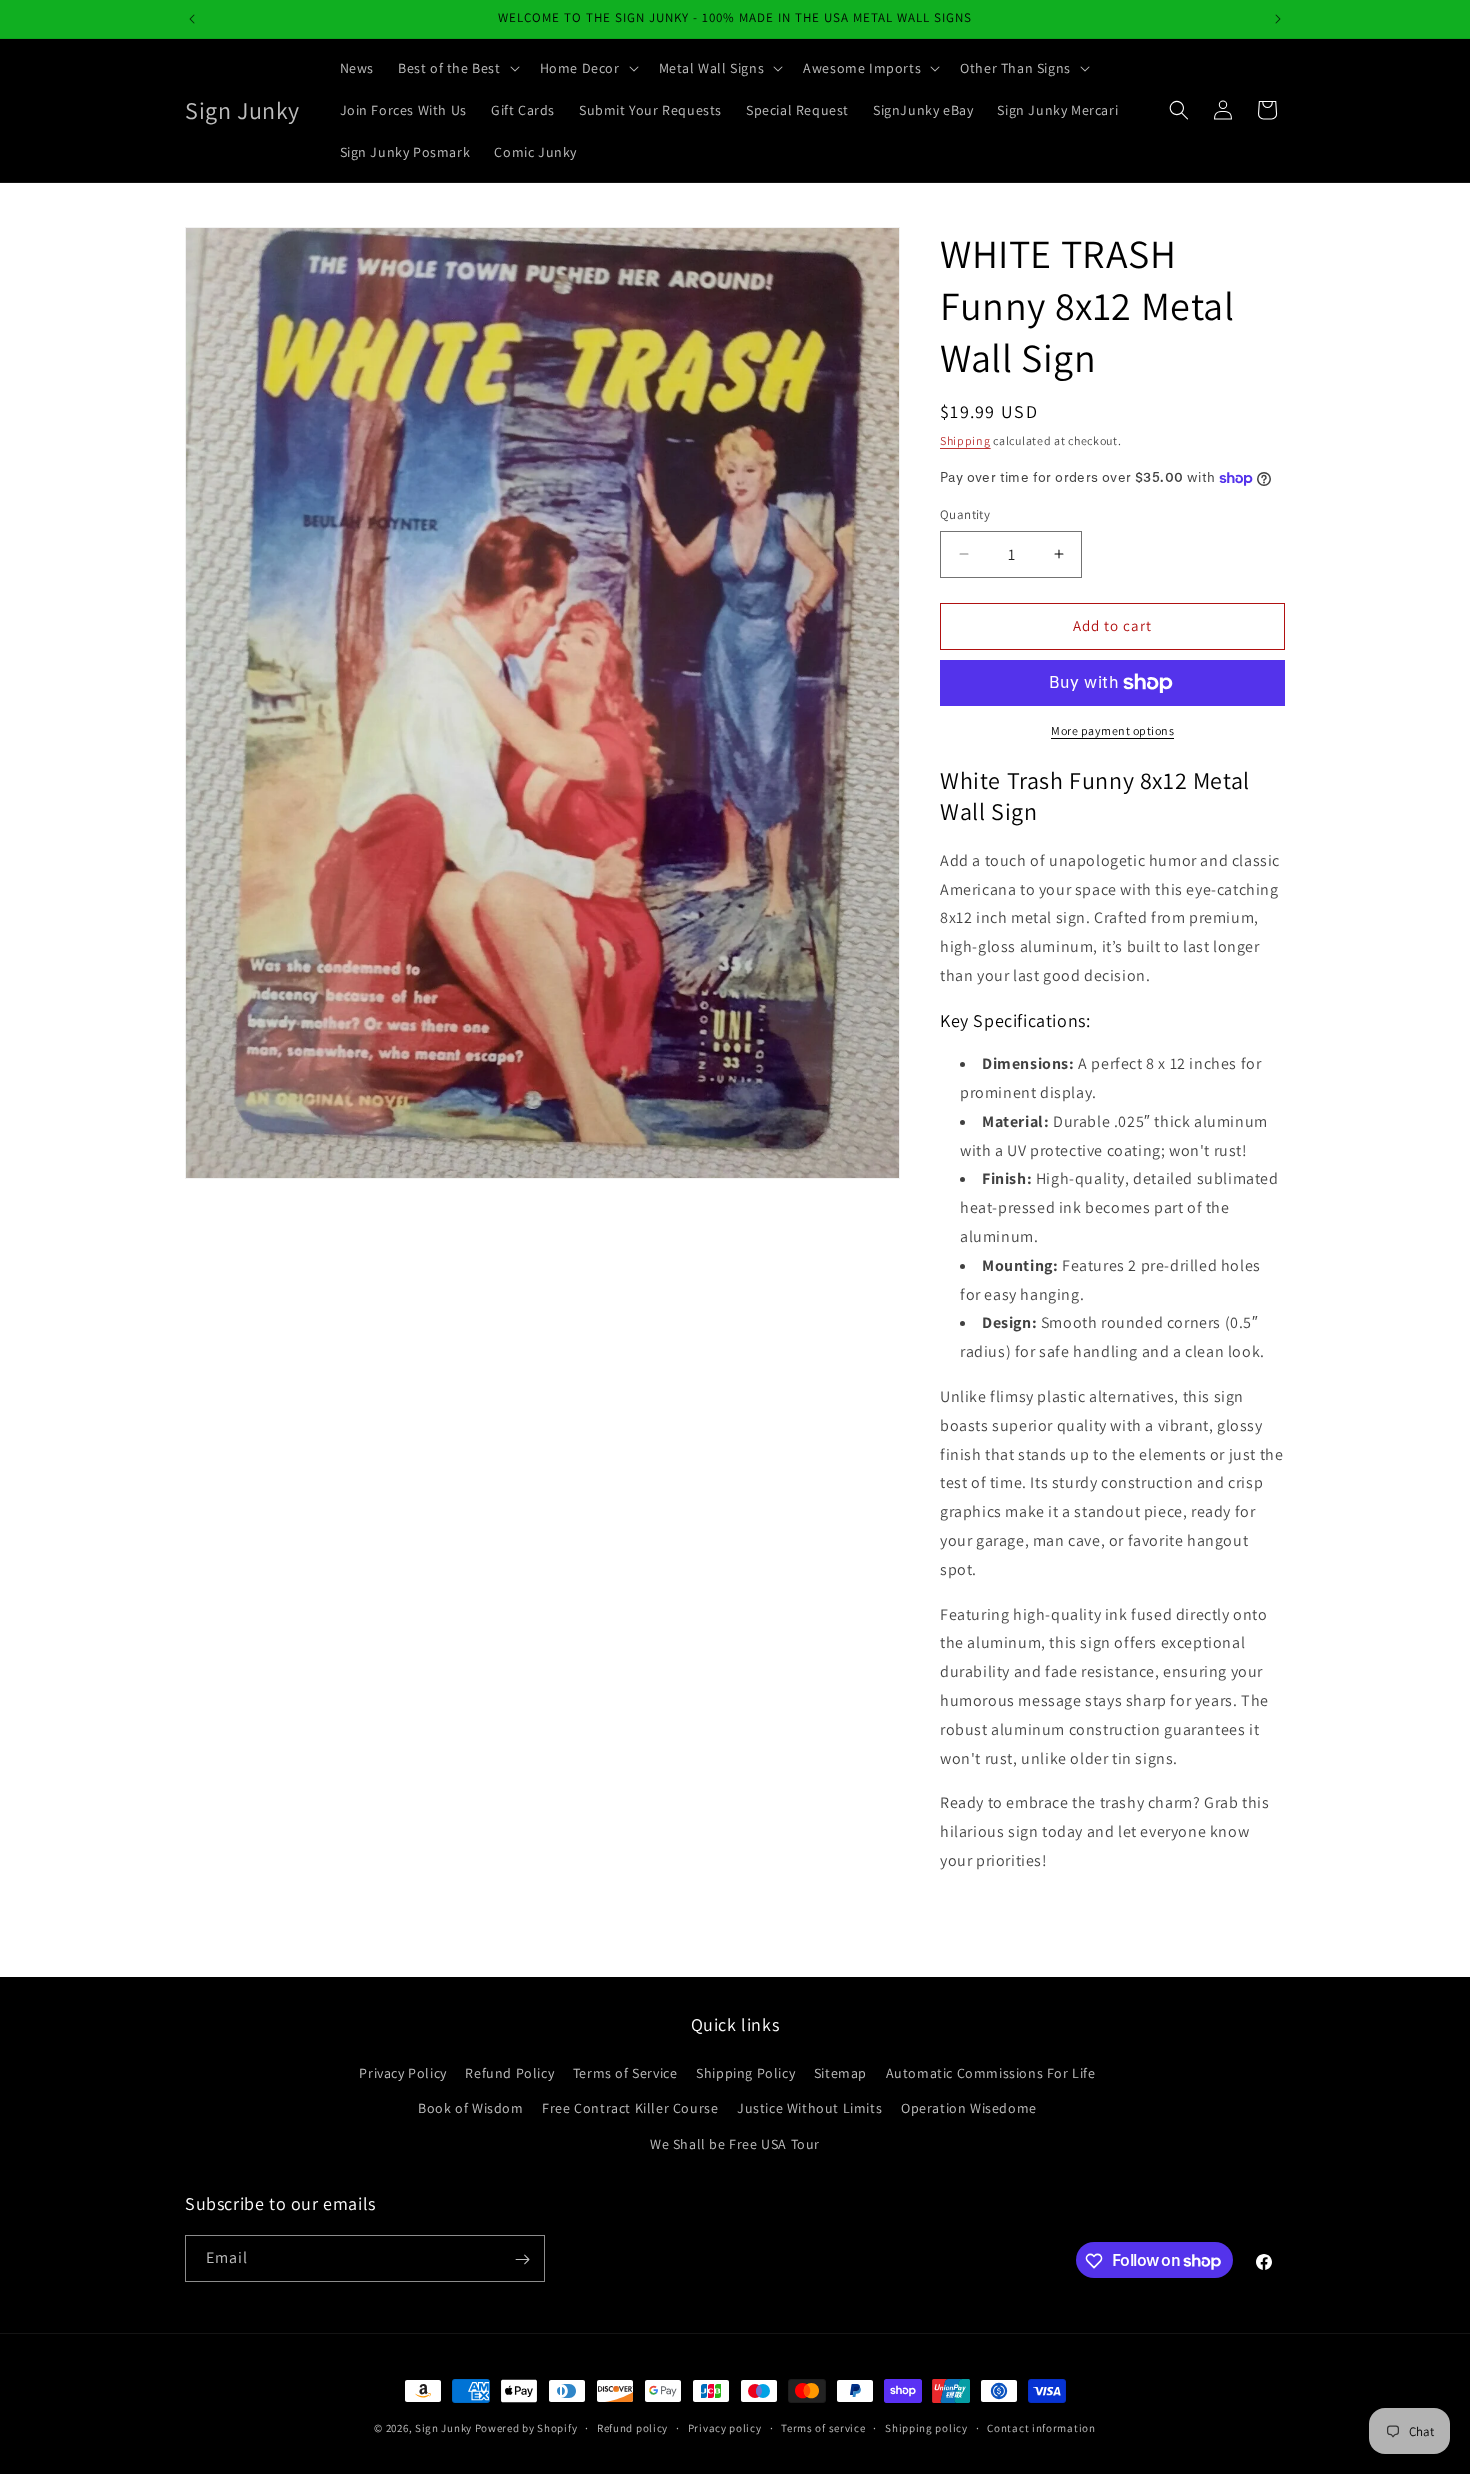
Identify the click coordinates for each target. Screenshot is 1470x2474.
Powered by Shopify (526, 2428)
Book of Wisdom (470, 2109)
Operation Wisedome (969, 2109)
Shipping (965, 440)
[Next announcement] (1278, 19)
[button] (457, 68)
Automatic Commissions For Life (991, 2074)
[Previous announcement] (192, 19)
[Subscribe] (522, 2259)
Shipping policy (926, 2427)
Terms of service (823, 2427)
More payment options (1112, 730)
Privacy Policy (402, 2074)
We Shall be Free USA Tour (735, 2144)
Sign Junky (443, 2428)
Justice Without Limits (809, 2109)
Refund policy (632, 2427)
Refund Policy (509, 2074)
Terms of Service (625, 2074)
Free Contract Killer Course (630, 2109)
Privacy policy (725, 2427)
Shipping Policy (745, 2074)
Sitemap (840, 2074)
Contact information (1041, 2427)
